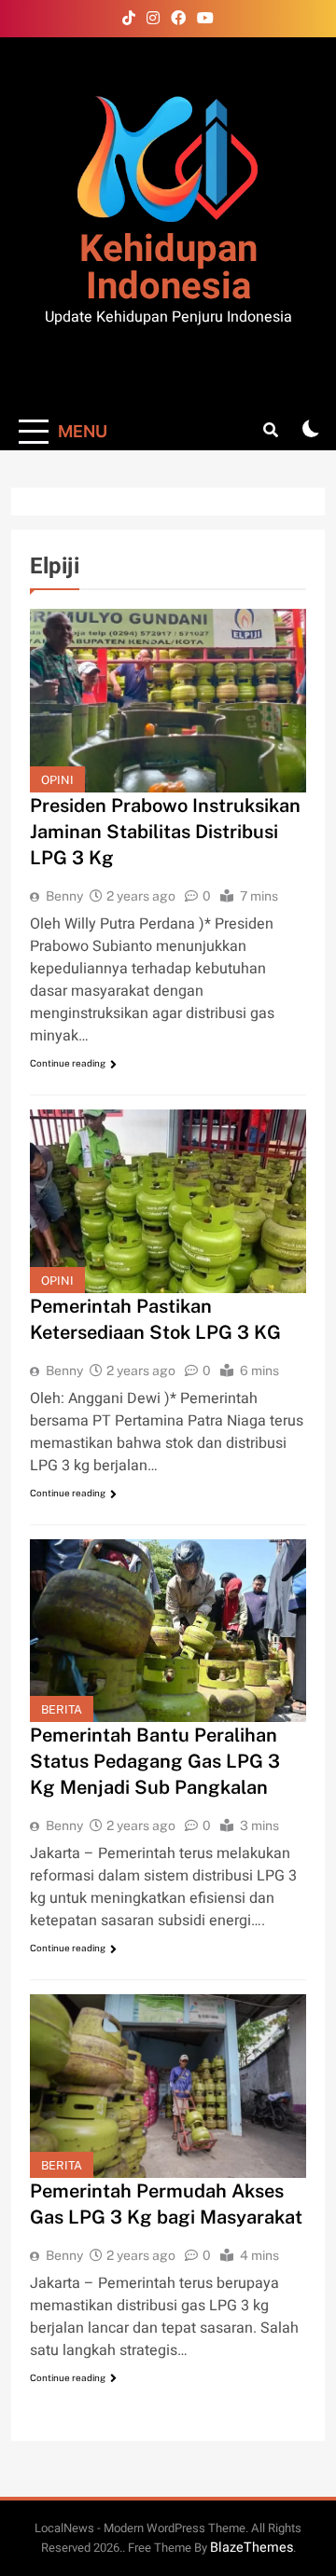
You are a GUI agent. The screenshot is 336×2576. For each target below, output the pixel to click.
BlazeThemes (252, 2548)
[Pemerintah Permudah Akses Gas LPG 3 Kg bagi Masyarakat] (168, 2086)
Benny (64, 896)
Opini (57, 780)
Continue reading (68, 1063)
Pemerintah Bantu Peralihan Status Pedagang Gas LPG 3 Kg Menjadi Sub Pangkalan (155, 1761)
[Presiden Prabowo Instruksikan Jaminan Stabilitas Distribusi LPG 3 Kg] (168, 701)
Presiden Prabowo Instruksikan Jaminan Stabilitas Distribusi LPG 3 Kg (165, 832)
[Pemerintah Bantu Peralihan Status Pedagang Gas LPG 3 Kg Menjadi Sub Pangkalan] (168, 1631)
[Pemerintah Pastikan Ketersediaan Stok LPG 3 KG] (168, 1201)
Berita (62, 1709)
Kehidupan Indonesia (168, 268)
